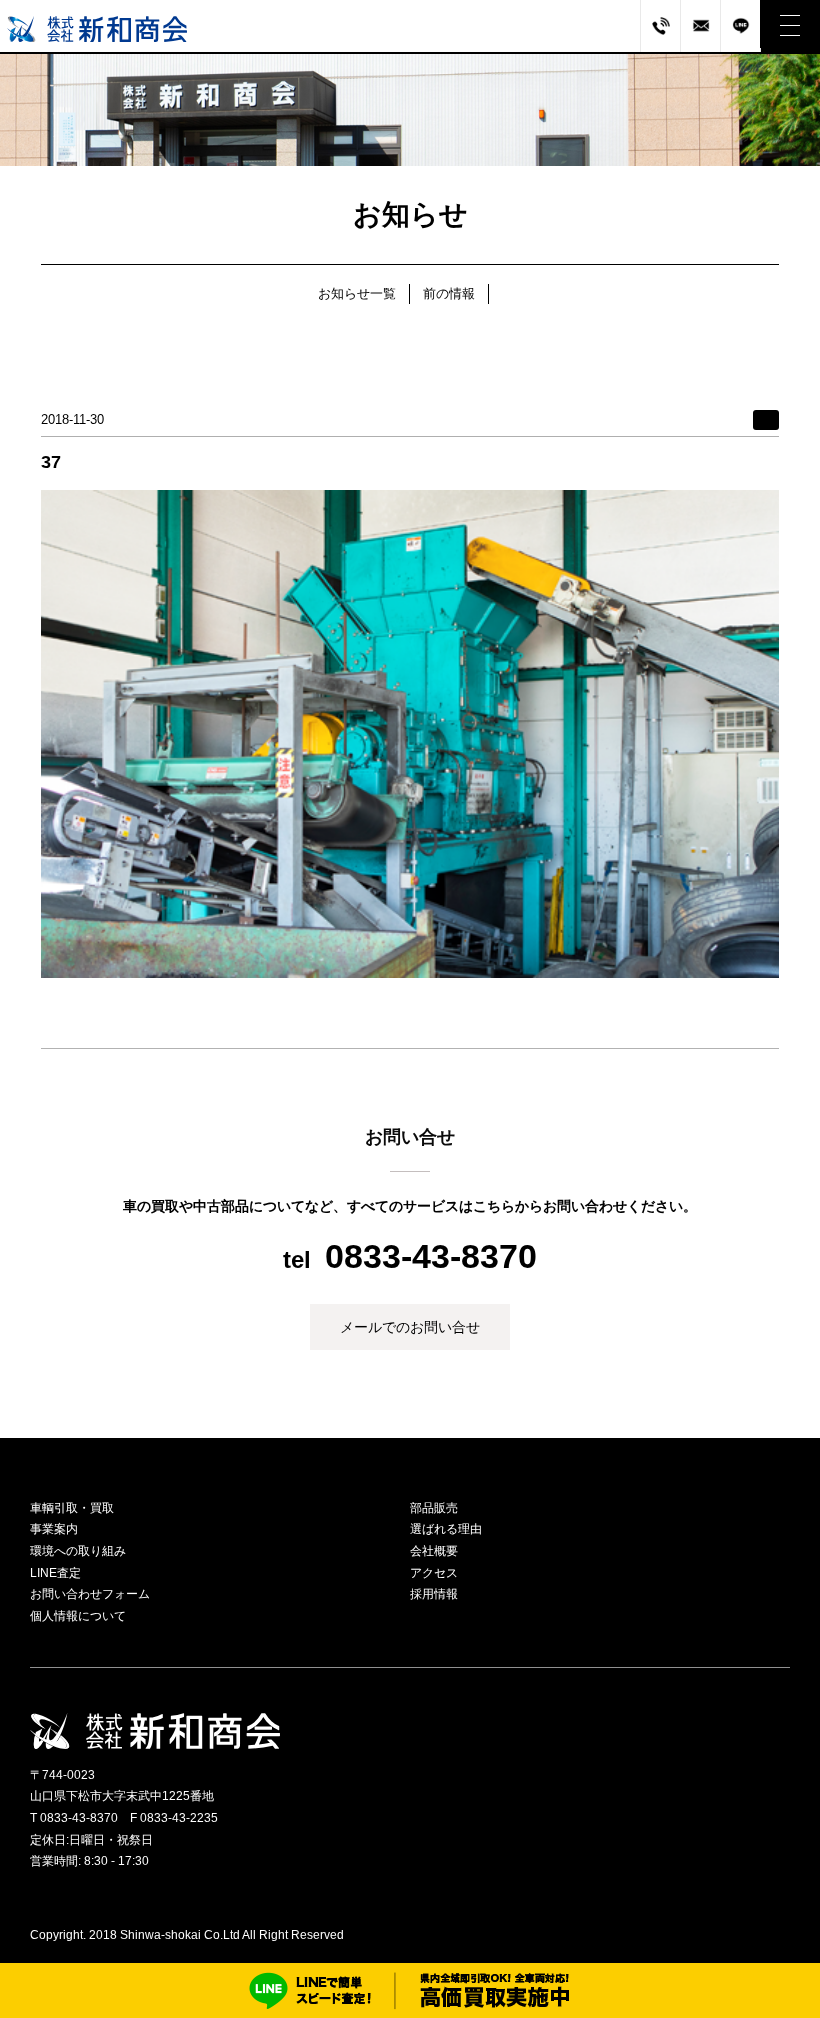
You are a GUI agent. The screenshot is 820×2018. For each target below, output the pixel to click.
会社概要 (434, 1551)
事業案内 (54, 1529)
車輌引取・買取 (72, 1508)
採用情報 (434, 1594)
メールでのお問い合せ (410, 1327)
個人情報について (78, 1616)
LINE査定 (55, 1573)
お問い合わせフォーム (90, 1594)
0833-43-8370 (431, 1256)
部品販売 (434, 1508)
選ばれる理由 (446, 1529)
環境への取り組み (78, 1551)
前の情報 (449, 293)
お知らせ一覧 (357, 293)
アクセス (434, 1573)
